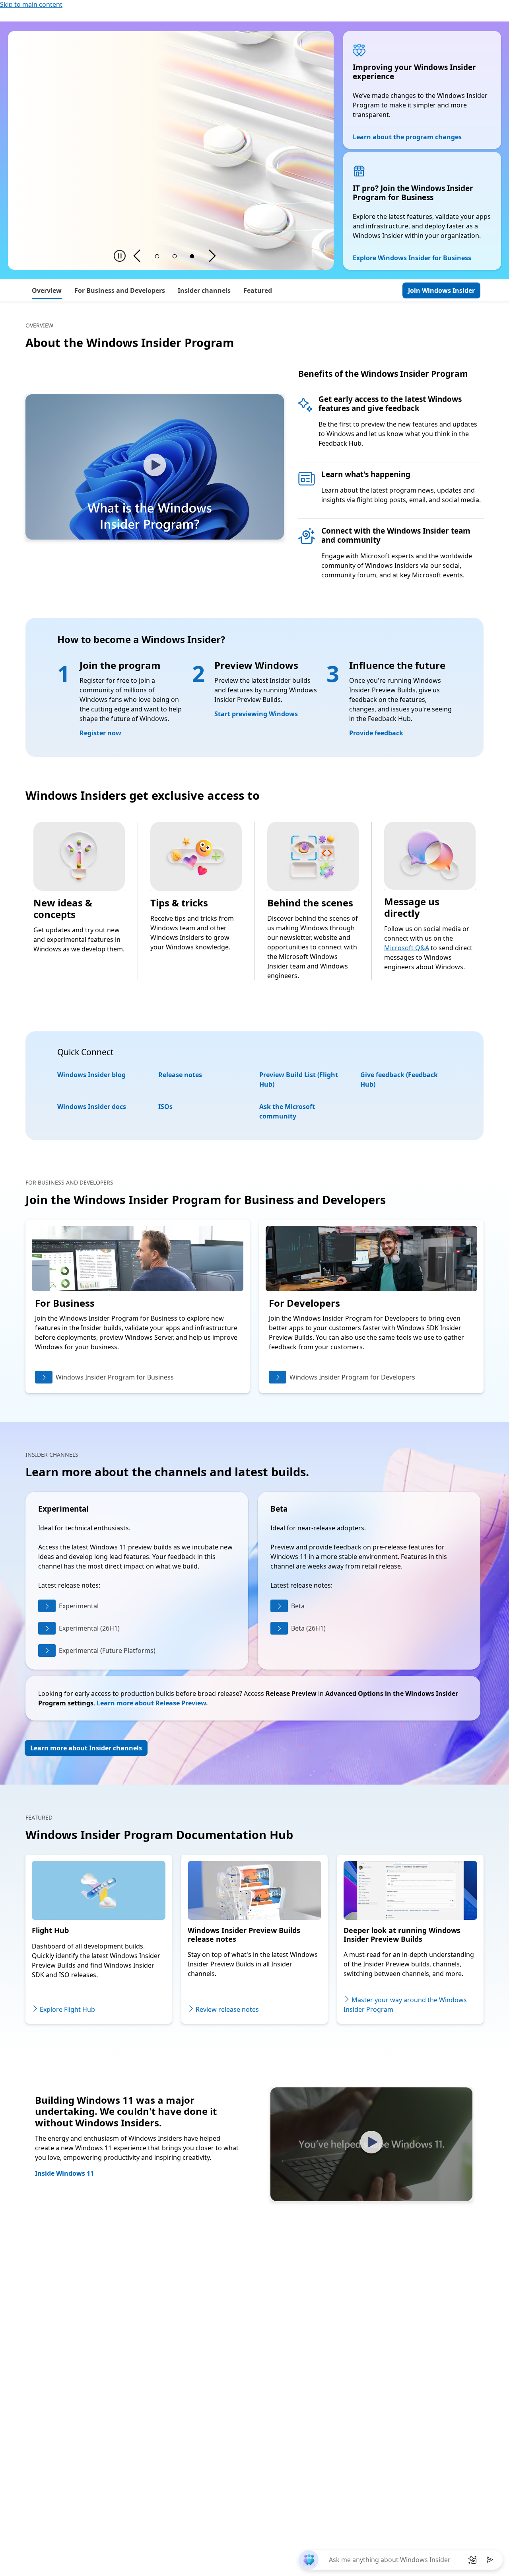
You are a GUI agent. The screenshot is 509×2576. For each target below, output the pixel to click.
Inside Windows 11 (64, 2173)
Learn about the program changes (407, 137)
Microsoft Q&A (407, 948)
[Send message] (490, 2560)
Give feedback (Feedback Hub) (399, 1080)
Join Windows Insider (441, 290)
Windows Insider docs (92, 1107)
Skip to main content (31, 4)
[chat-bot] (309, 2560)
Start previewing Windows (256, 714)
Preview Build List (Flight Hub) (299, 1080)
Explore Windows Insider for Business (412, 258)
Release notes (180, 1075)
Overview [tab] (47, 290)
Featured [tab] (258, 290)
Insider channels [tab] (204, 290)
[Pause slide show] (120, 256)
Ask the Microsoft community (287, 1111)
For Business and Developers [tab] (120, 290)
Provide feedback (376, 733)
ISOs (165, 1107)
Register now (100, 733)
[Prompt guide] (472, 2560)
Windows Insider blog (91, 1075)
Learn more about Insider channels (86, 1748)
